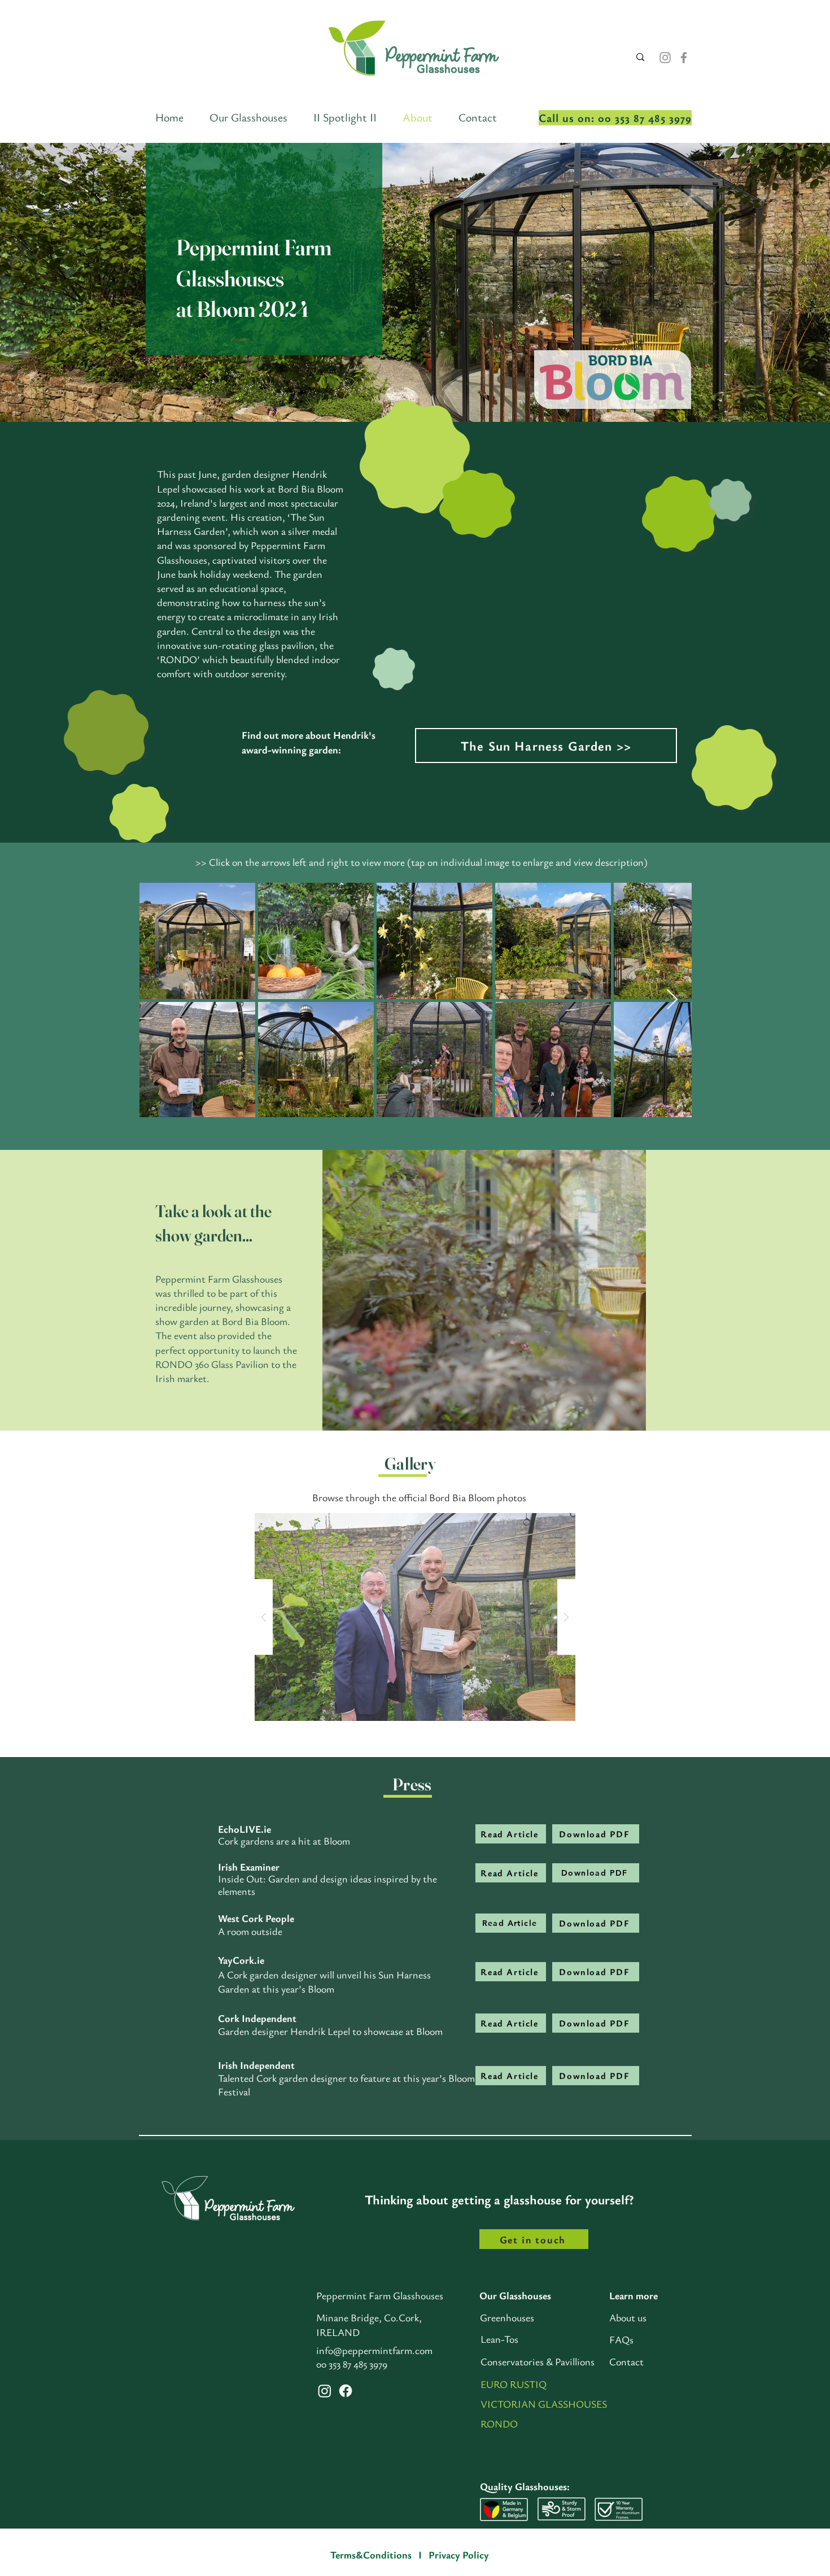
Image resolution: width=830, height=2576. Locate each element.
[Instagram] (665, 58)
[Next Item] (672, 1000)
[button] (632, 1418)
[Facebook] (684, 58)
